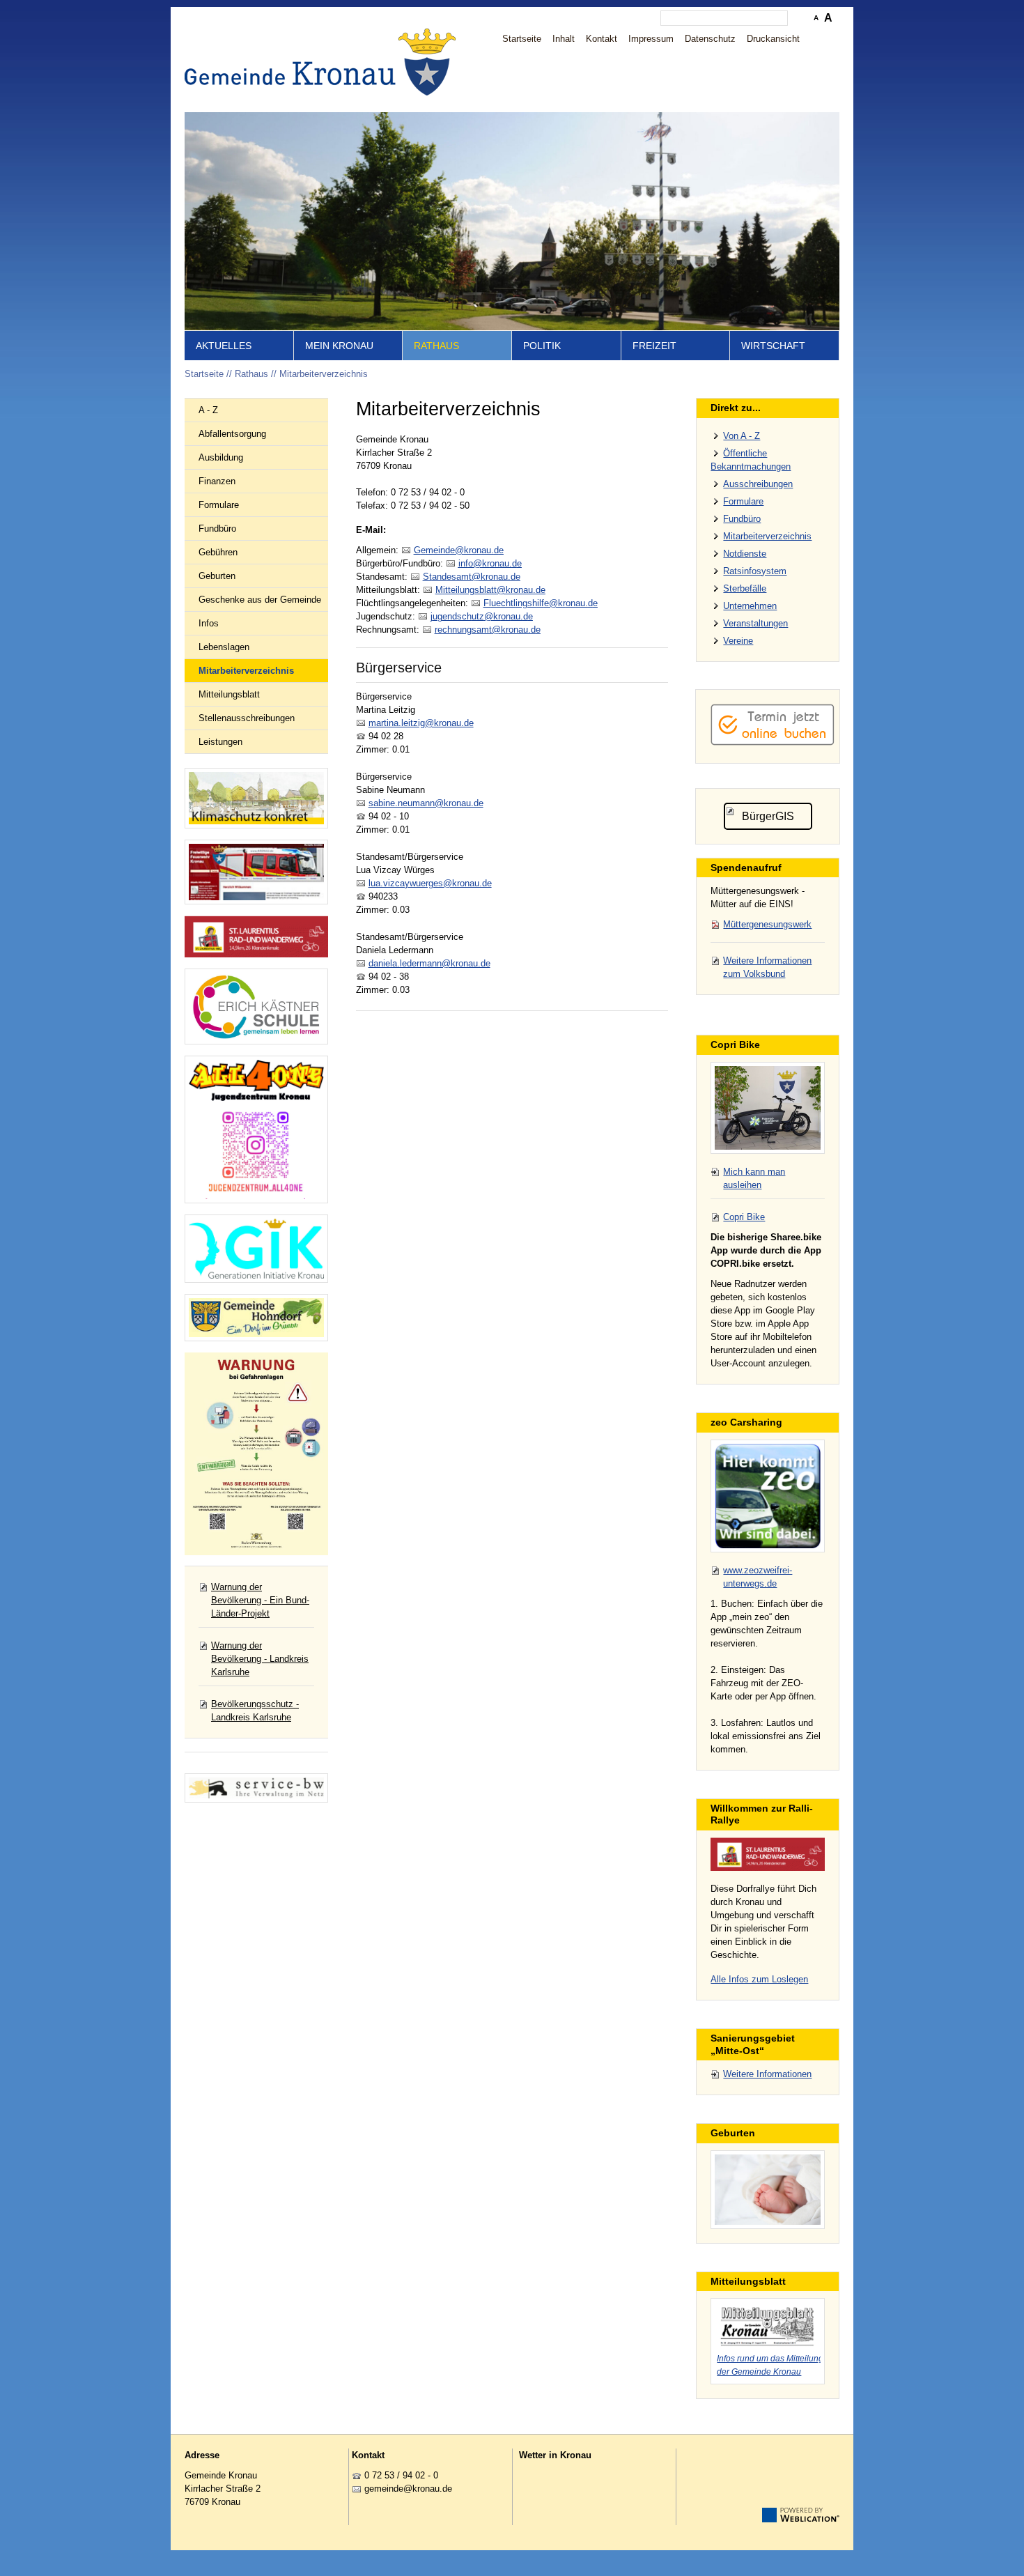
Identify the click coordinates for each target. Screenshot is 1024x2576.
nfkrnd (489, 563)
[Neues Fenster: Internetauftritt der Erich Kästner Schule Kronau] (256, 1007)
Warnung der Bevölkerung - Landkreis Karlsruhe (260, 1659)
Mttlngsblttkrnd (488, 590)
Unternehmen (750, 606)
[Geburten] (768, 2190)
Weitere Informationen (767, 2074)
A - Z (208, 410)
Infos (209, 623)
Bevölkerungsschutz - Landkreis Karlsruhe (255, 1711)
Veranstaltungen (755, 623)
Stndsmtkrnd (469, 577)
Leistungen (220, 742)
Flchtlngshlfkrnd (538, 603)
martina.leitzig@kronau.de (421, 723)
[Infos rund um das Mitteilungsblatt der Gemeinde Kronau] (768, 2324)
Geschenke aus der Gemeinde (260, 600)
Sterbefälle (745, 588)
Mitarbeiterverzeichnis (324, 374)
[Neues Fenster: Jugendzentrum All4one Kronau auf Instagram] (256, 1129)
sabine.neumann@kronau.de (426, 803)
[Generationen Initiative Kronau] (256, 1249)
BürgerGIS (768, 816)
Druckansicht (773, 39)
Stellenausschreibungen (247, 718)
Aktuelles (224, 346)
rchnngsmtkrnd (485, 630)
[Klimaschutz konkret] (256, 798)
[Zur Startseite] (324, 62)
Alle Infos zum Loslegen (759, 1979)
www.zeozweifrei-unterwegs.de (758, 1577)
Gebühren (218, 552)
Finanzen (217, 481)
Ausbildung (221, 457)
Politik (542, 346)
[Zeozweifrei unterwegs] (768, 1496)
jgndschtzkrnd (479, 616)
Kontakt (602, 39)
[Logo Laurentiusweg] (768, 1854)
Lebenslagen (224, 647)
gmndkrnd (406, 2489)
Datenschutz (710, 39)
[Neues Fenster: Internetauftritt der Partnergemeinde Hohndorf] (256, 1318)
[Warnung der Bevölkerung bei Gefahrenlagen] (256, 1454)
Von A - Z (742, 436)
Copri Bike (744, 1217)
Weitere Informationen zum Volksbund (767, 967)
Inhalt (564, 39)
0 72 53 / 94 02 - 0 (401, 2475)
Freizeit (654, 346)
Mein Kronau (339, 346)
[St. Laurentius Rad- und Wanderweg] (256, 937)
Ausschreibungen (758, 484)
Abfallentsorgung (232, 434)
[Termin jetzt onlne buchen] (773, 742)
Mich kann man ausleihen (754, 1178)
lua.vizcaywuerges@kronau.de (430, 883)
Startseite (522, 39)
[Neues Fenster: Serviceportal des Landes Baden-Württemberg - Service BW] (256, 1788)
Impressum (651, 39)
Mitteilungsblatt (229, 694)
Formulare (219, 505)
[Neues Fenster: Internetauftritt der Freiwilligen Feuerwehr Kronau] (256, 872)
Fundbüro (217, 529)
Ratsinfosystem (755, 571)
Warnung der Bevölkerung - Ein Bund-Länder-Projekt (260, 1600)
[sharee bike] (768, 1108)
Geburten (217, 576)
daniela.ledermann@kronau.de (429, 963)
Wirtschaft (773, 346)
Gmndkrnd (456, 550)
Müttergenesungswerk (767, 924)
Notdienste (745, 554)
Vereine (738, 641)
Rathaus (436, 346)
